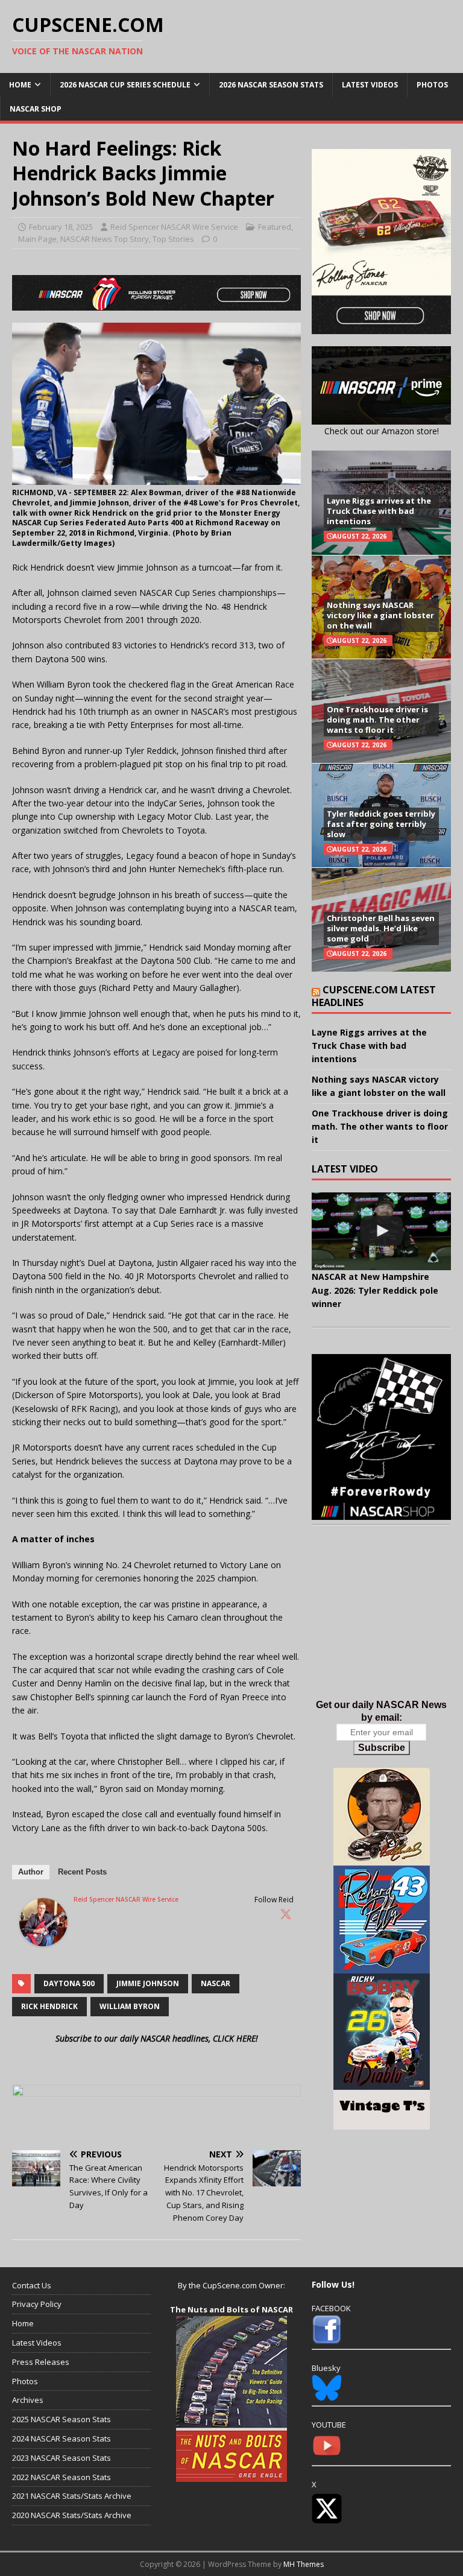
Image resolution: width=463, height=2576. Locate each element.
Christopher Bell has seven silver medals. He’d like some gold (381, 928)
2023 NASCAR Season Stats (61, 2458)
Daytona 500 (69, 1983)
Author (31, 1872)
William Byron (130, 2006)
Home (20, 85)
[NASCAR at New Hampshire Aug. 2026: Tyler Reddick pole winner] (381, 1232)
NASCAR (216, 1983)
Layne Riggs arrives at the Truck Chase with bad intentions (379, 511)
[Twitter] (286, 1914)
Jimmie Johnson (148, 1983)
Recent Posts (82, 1872)
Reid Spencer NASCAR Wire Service (174, 227)
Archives (28, 2400)
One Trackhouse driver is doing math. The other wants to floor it (377, 720)
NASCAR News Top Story (105, 239)
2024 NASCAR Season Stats (61, 2438)
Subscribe (382, 1748)
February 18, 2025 (61, 227)
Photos (432, 85)
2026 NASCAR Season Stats (271, 85)
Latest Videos (370, 85)
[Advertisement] (381, 1624)
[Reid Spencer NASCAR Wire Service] (43, 1939)
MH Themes (304, 2564)
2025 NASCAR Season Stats (61, 2419)
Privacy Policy (37, 2304)
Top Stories (173, 239)
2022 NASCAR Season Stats (61, 2477)
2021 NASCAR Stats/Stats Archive (72, 2496)
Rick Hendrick (49, 2006)
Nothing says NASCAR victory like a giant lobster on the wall (380, 615)
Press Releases (41, 2362)
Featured (275, 227)
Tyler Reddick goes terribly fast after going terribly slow (381, 824)
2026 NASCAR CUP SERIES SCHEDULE (125, 85)
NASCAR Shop (36, 109)
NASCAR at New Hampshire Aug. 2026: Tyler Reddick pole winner (375, 1290)
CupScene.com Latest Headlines (374, 996)
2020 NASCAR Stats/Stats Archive (72, 2515)
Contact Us (32, 2285)
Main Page (37, 239)
